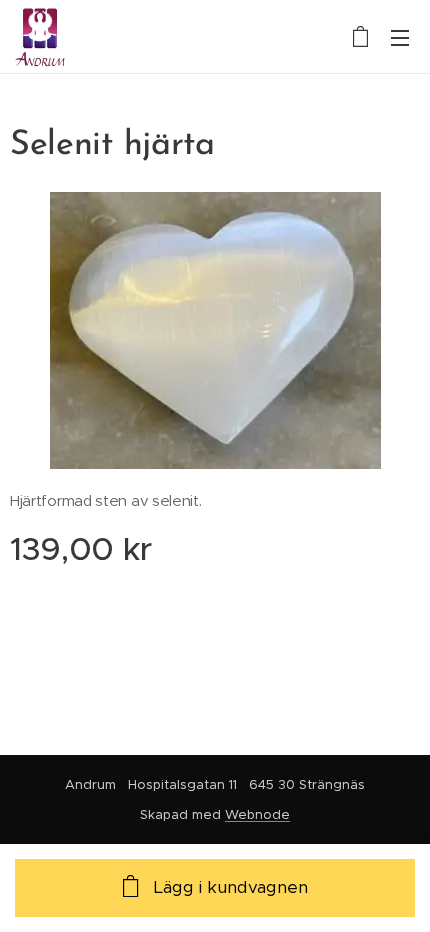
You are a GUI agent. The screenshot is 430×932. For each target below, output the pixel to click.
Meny (400, 37)
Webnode (257, 814)
